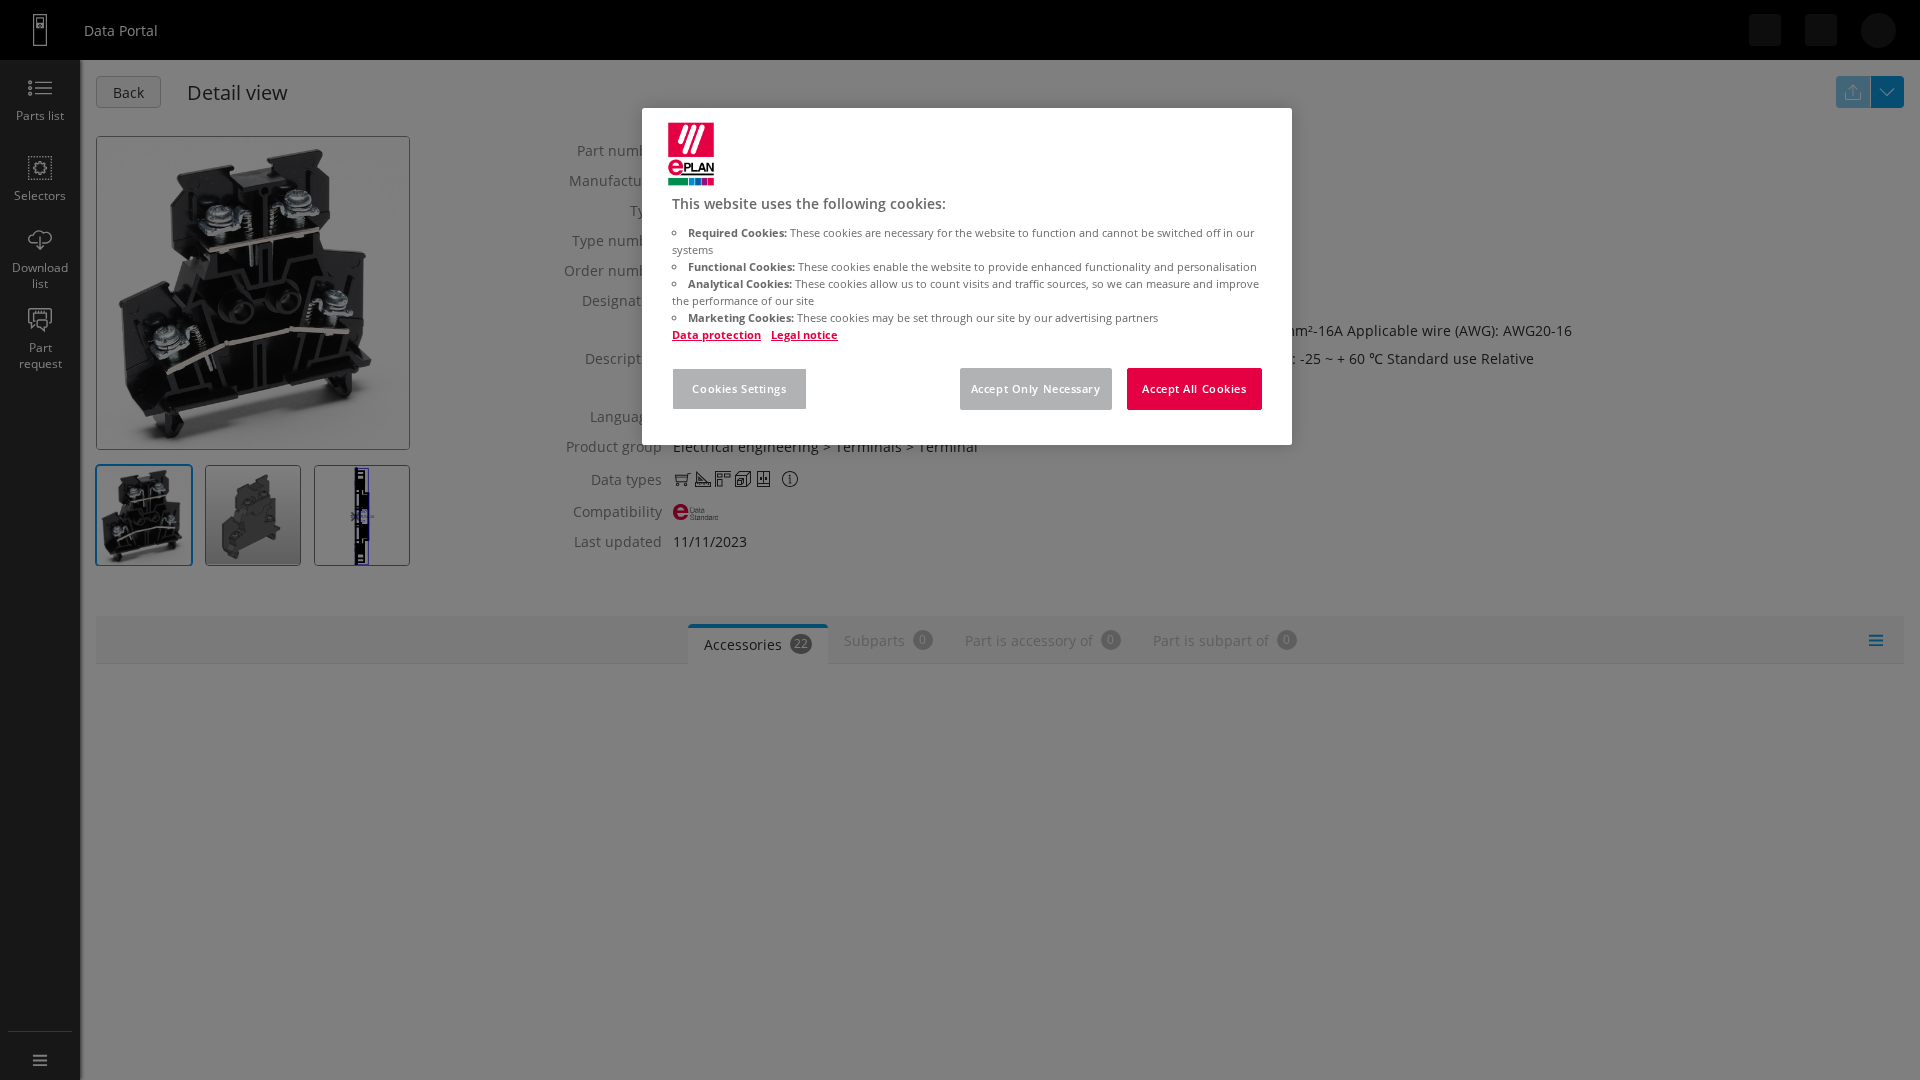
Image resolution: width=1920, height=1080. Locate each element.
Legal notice (804, 334)
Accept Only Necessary (1036, 388)
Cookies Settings (739, 388)
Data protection (716, 334)
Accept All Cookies (1194, 388)
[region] (967, 276)
